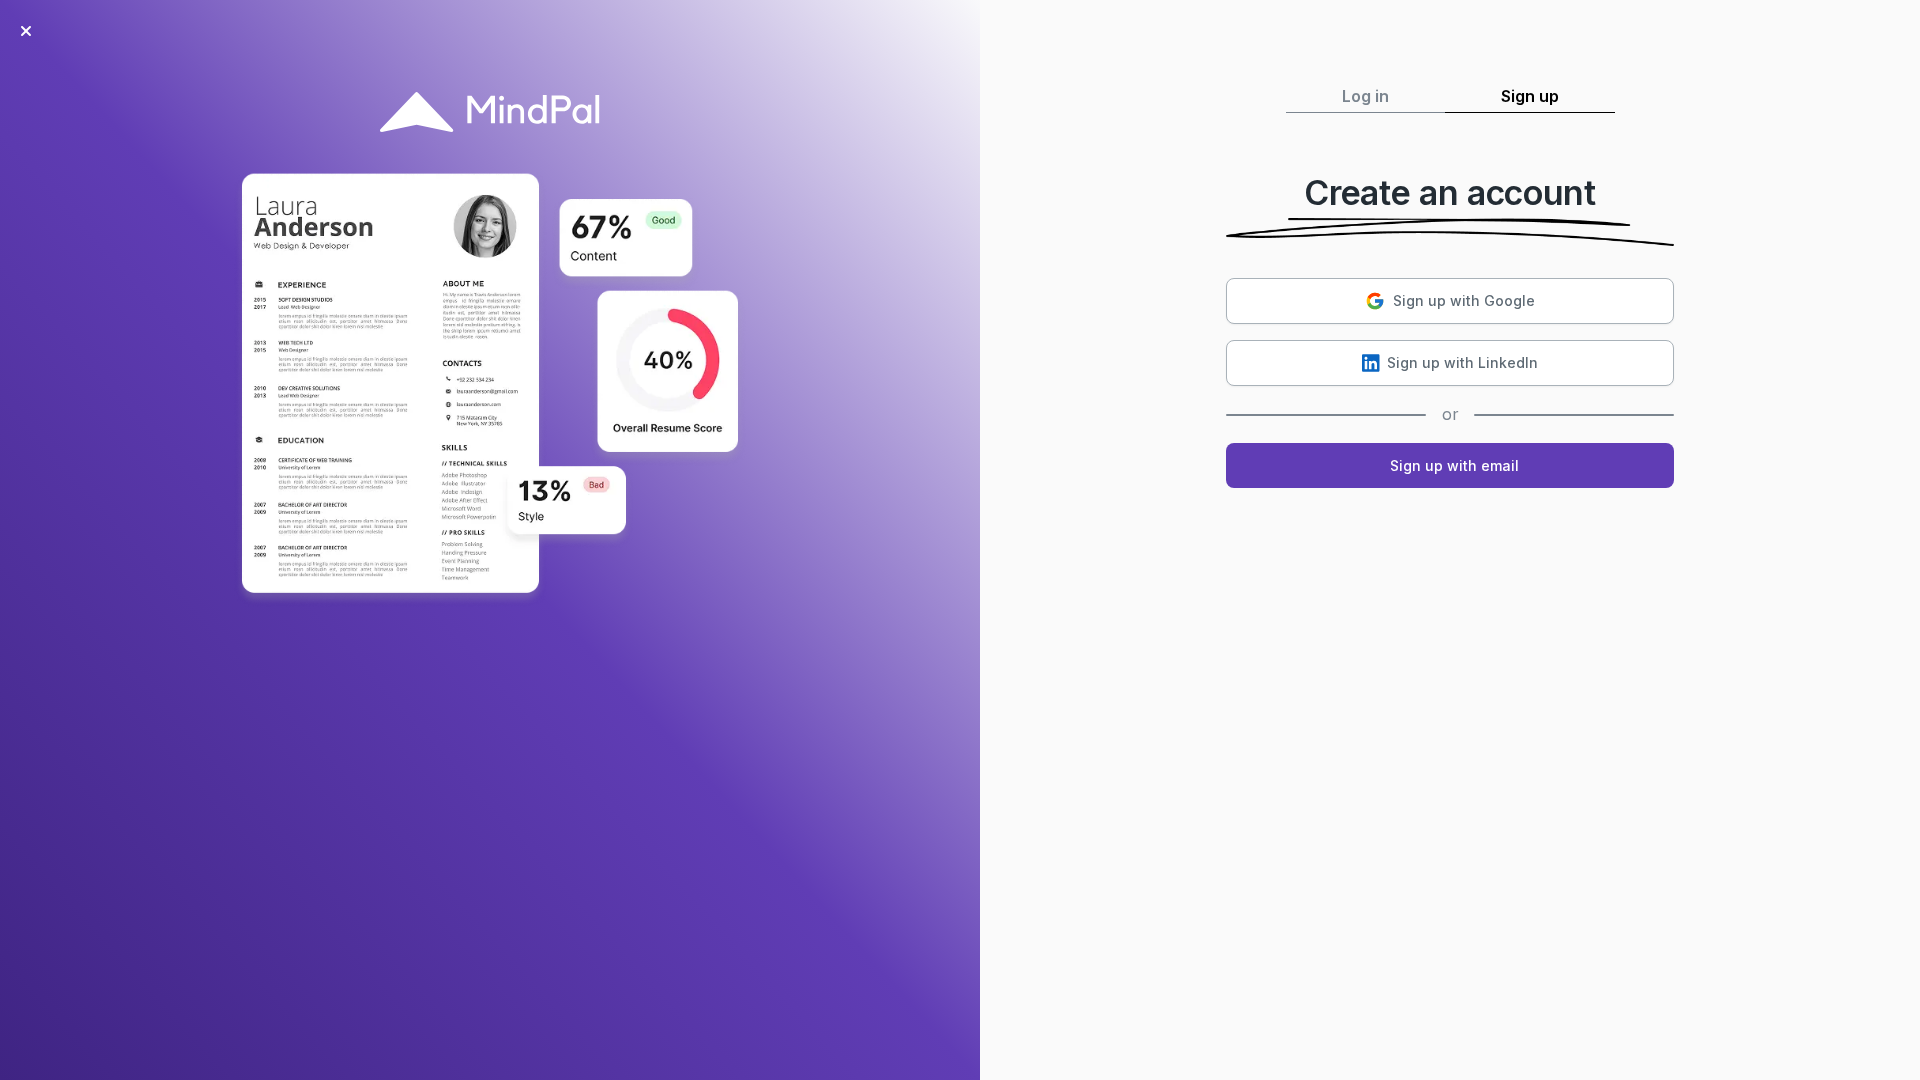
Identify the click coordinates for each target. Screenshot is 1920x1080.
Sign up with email (1454, 465)
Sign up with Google (1464, 300)
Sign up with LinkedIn (1462, 362)
